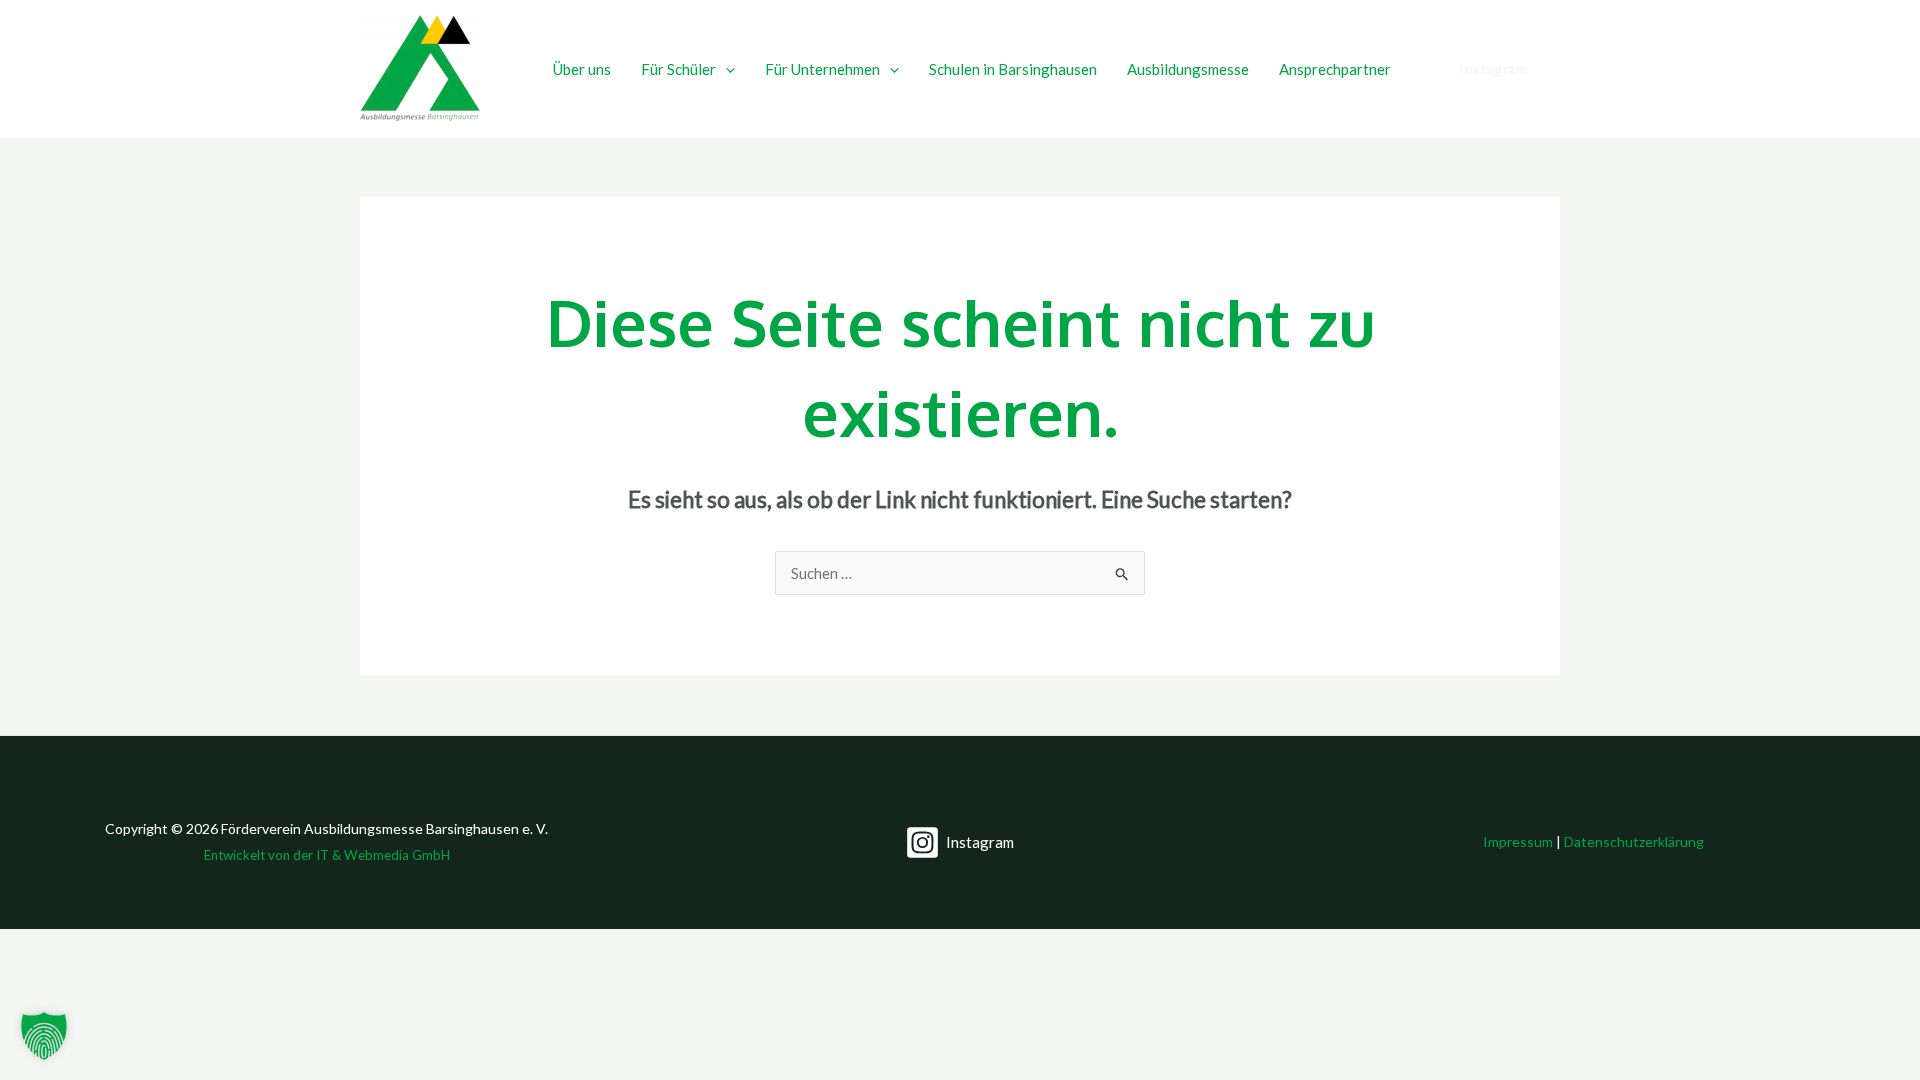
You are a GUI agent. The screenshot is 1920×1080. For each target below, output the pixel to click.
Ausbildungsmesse (1188, 69)
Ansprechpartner (1335, 69)
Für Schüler (678, 69)
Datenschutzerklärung (1634, 841)
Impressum (1518, 841)
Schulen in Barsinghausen (1013, 69)
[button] (725, 69)
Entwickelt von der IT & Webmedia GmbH (327, 855)
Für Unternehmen (822, 69)
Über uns (582, 69)
